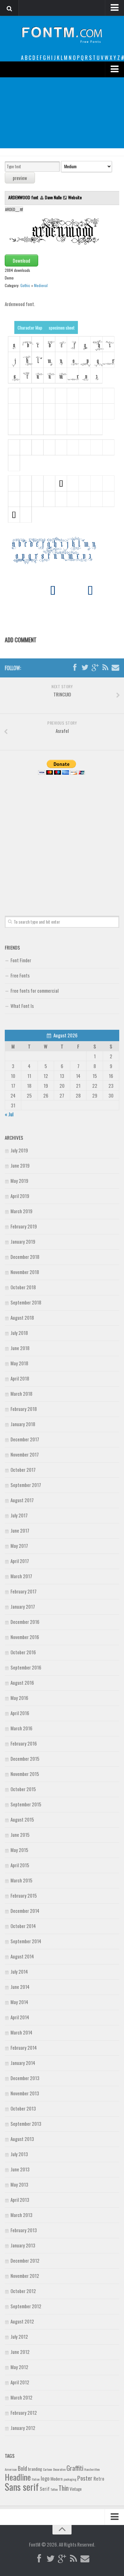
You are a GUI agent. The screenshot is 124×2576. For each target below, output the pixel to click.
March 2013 (21, 2215)
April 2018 (20, 1378)
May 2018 (19, 1363)
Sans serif (22, 2486)
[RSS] (105, 668)
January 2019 (23, 1241)
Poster (85, 2478)
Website (75, 197)
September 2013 (26, 2124)
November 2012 (25, 2276)
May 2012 (19, 2367)
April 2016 (20, 1713)
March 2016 (21, 1728)
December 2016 (25, 1622)
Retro (99, 2478)
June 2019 (20, 1165)
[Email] (115, 668)
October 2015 (23, 1789)
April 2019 (20, 1196)
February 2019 (24, 1226)
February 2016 (24, 1743)
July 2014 (19, 1971)
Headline (18, 2477)
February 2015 (24, 1895)
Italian (36, 2479)
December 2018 (25, 1257)
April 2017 (20, 1561)
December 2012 (25, 2260)
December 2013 (25, 2078)
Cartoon (48, 2469)
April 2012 (20, 2382)
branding (35, 2469)
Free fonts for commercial (34, 990)
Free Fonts (20, 975)
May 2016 (19, 1698)
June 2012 (20, 2352)
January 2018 (23, 1424)
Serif (45, 2489)
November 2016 (25, 1637)
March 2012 (21, 2397)
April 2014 (20, 2017)
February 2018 (24, 1409)
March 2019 (21, 1211)
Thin (64, 2488)
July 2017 (19, 1515)
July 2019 (19, 1150)
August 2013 (22, 2139)
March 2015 (21, 1880)
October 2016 (23, 1652)
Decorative (59, 2469)
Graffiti (75, 2468)
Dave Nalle (53, 197)
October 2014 (23, 1926)
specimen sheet (62, 327)
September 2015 (26, 1804)
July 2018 (19, 1333)
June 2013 (20, 2169)
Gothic (25, 285)
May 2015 (19, 1850)
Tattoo (54, 2489)
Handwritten (92, 2469)
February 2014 (24, 2047)
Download (21, 260)
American (11, 2469)
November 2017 (25, 1454)
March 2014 (21, 2032)
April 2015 (20, 1865)
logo (45, 2478)
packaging (70, 2479)
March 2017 (21, 1576)
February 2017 (24, 1591)
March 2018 (21, 1394)
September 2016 (26, 1667)
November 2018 (25, 1272)
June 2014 (20, 1987)
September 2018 (26, 1302)
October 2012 (23, 2291)
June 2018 (20, 1348)
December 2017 (25, 1439)
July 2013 (19, 2154)
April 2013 (20, 2200)
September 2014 (26, 1941)
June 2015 (20, 1835)
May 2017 (19, 1546)
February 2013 (24, 2230)
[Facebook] (75, 668)
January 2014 (23, 2063)
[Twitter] (85, 668)
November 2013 (25, 2093)
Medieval (41, 285)
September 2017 (26, 1485)
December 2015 (25, 1759)
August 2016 (22, 1682)
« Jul (9, 1114)
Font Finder (21, 960)
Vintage (76, 2489)
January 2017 (23, 1606)
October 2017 (23, 1470)
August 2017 (22, 1500)
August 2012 (22, 2321)
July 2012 (19, 2336)
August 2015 (22, 1819)
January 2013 (23, 2245)
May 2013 (19, 2184)
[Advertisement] (62, 113)
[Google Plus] (95, 668)
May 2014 (19, 2002)
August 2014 (22, 1956)
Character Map (30, 327)
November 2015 (25, 1774)
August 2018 (22, 1317)
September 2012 (26, 2306)
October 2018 (23, 1287)
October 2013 (23, 2108)
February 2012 (24, 2413)
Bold (22, 2468)
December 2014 (25, 1911)
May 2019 (19, 1181)
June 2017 (20, 1530)
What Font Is (22, 1006)
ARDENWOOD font (24, 197)
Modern (57, 2479)
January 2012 (23, 2428)
